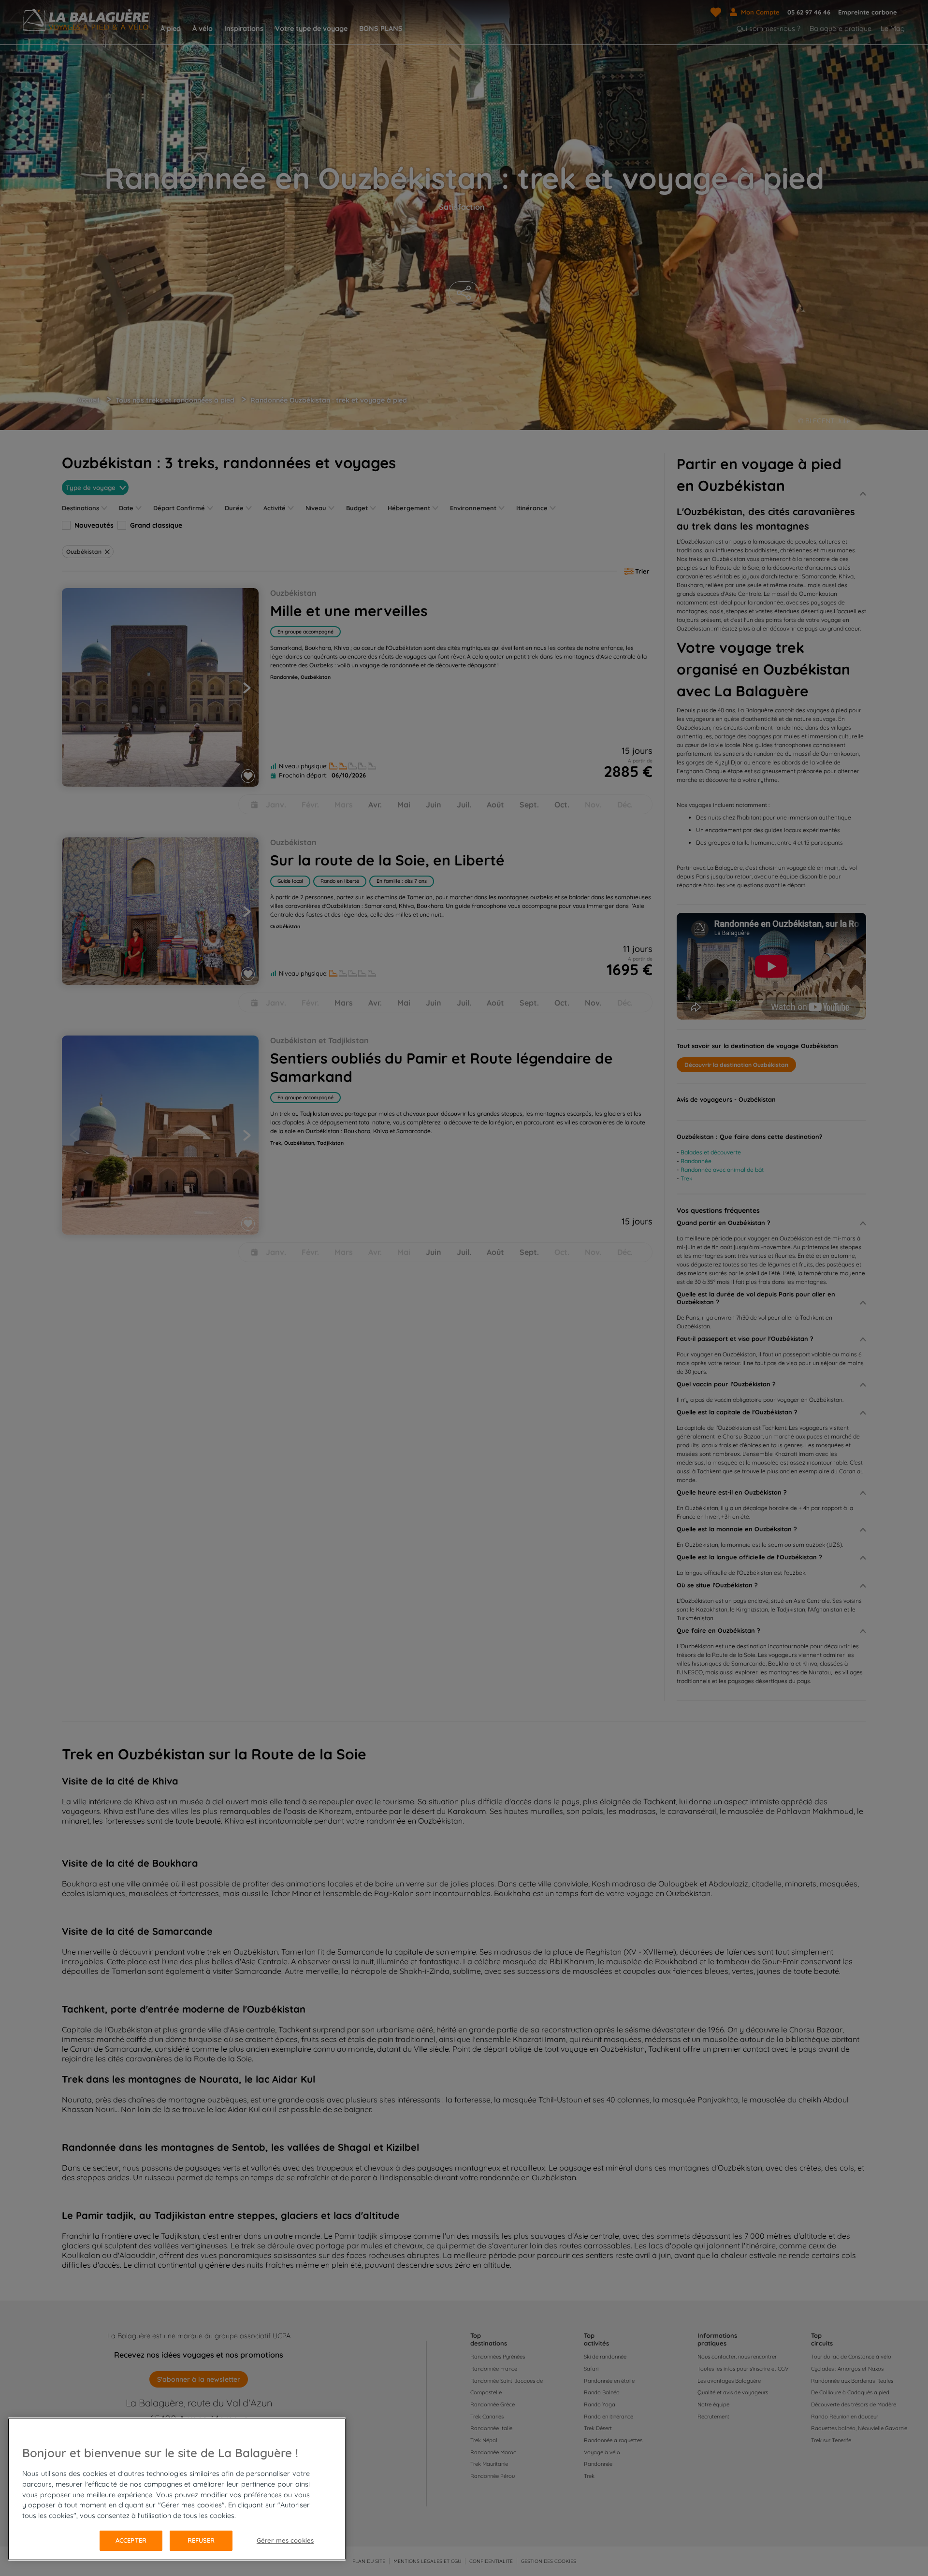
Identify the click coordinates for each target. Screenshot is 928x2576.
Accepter (131, 2540)
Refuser (201, 2540)
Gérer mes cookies (285, 2540)
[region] (177, 2489)
